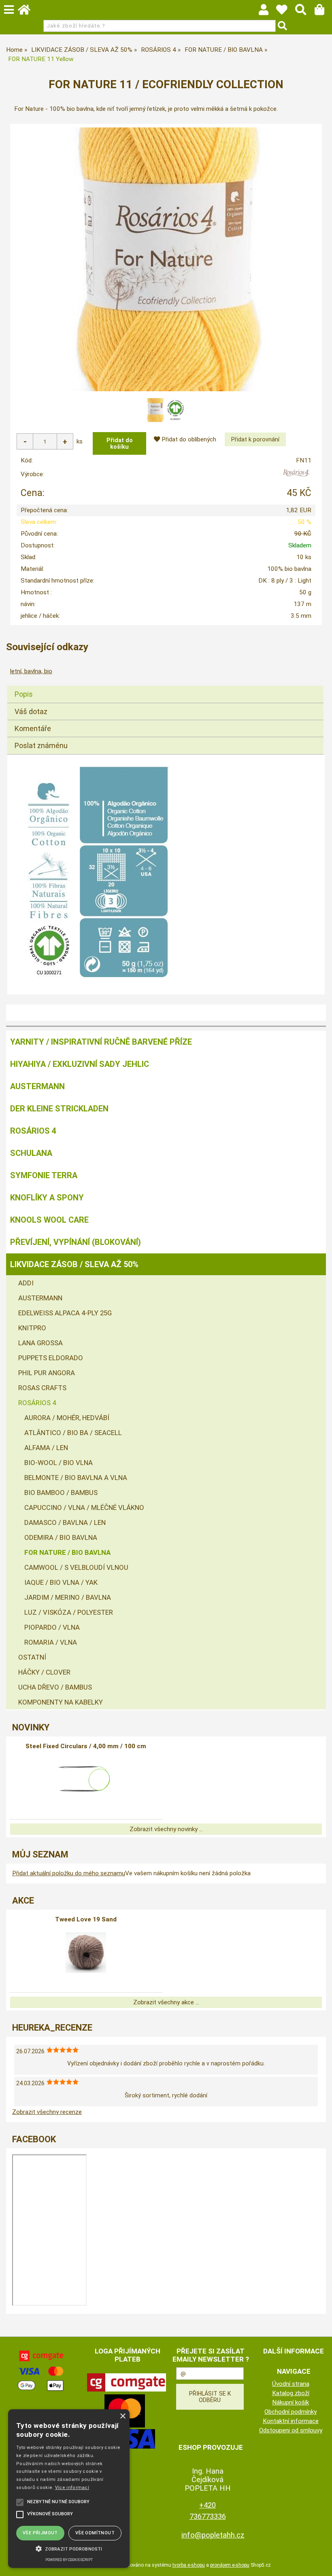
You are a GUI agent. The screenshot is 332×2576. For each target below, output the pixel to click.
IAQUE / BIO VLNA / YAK (61, 1582)
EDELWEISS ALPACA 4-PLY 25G (65, 1313)
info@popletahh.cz (213, 2535)
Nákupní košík (290, 2402)
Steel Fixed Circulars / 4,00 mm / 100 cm (86, 1746)
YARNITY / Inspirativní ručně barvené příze (101, 1042)
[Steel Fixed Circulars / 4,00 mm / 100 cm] (86, 1779)
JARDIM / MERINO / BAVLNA (68, 1597)
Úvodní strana (291, 2384)
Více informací (72, 2488)
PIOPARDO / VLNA (52, 1627)
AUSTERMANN (37, 1086)
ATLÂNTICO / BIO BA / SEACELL (73, 1433)
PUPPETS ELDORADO (51, 1358)
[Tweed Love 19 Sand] (86, 1953)
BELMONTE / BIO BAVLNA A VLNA (76, 1478)
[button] (69, 2548)
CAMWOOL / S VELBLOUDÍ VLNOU (76, 1567)
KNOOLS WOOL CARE (49, 1220)
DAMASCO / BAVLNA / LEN (65, 1522)
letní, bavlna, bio (31, 671)
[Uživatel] (286, 12)
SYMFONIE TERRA (44, 1175)
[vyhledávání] (305, 12)
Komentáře (33, 728)
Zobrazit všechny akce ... (166, 2002)
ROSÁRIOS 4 (33, 1131)
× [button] (122, 2416)
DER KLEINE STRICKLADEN (59, 1109)
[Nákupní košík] (323, 12)
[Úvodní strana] (28, 12)
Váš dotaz (31, 711)
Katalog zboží (291, 2393)
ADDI (26, 1283)
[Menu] (9, 10)
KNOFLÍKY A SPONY (47, 1198)
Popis (24, 694)
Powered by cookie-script (69, 2560)
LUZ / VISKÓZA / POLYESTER (69, 1612)
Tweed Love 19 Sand (86, 1919)
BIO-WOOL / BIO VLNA (59, 1463)
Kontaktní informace (291, 2421)
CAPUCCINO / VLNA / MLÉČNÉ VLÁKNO (84, 1507)
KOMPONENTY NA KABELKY (61, 1702)
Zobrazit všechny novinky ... (166, 1829)
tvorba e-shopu (189, 2565)
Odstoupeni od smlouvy (291, 2430)
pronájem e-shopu (230, 2565)
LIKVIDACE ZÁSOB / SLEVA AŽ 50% (74, 1264)
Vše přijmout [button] (40, 2533)
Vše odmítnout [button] (95, 2533)
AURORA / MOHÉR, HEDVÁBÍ (67, 1418)
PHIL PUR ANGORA (47, 1373)
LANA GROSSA (40, 1343)
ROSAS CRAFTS (42, 1388)
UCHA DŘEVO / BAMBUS (55, 1687)
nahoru (320, 2564)
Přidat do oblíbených (188, 439)
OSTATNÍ (32, 1657)
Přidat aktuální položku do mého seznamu (69, 1873)
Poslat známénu (41, 745)
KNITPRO (32, 1328)
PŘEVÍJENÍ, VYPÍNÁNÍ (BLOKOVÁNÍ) (76, 1242)
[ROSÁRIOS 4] (296, 476)
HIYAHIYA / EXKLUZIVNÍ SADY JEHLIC (80, 1064)
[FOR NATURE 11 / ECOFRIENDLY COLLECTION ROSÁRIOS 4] (166, 259)
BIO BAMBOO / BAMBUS (61, 1493)
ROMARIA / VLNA (51, 1642)
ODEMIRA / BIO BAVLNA (61, 1537)
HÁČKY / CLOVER (44, 1672)
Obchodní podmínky (290, 2412)
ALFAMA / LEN (46, 1448)
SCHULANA (31, 1153)
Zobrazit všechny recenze (47, 2112)
